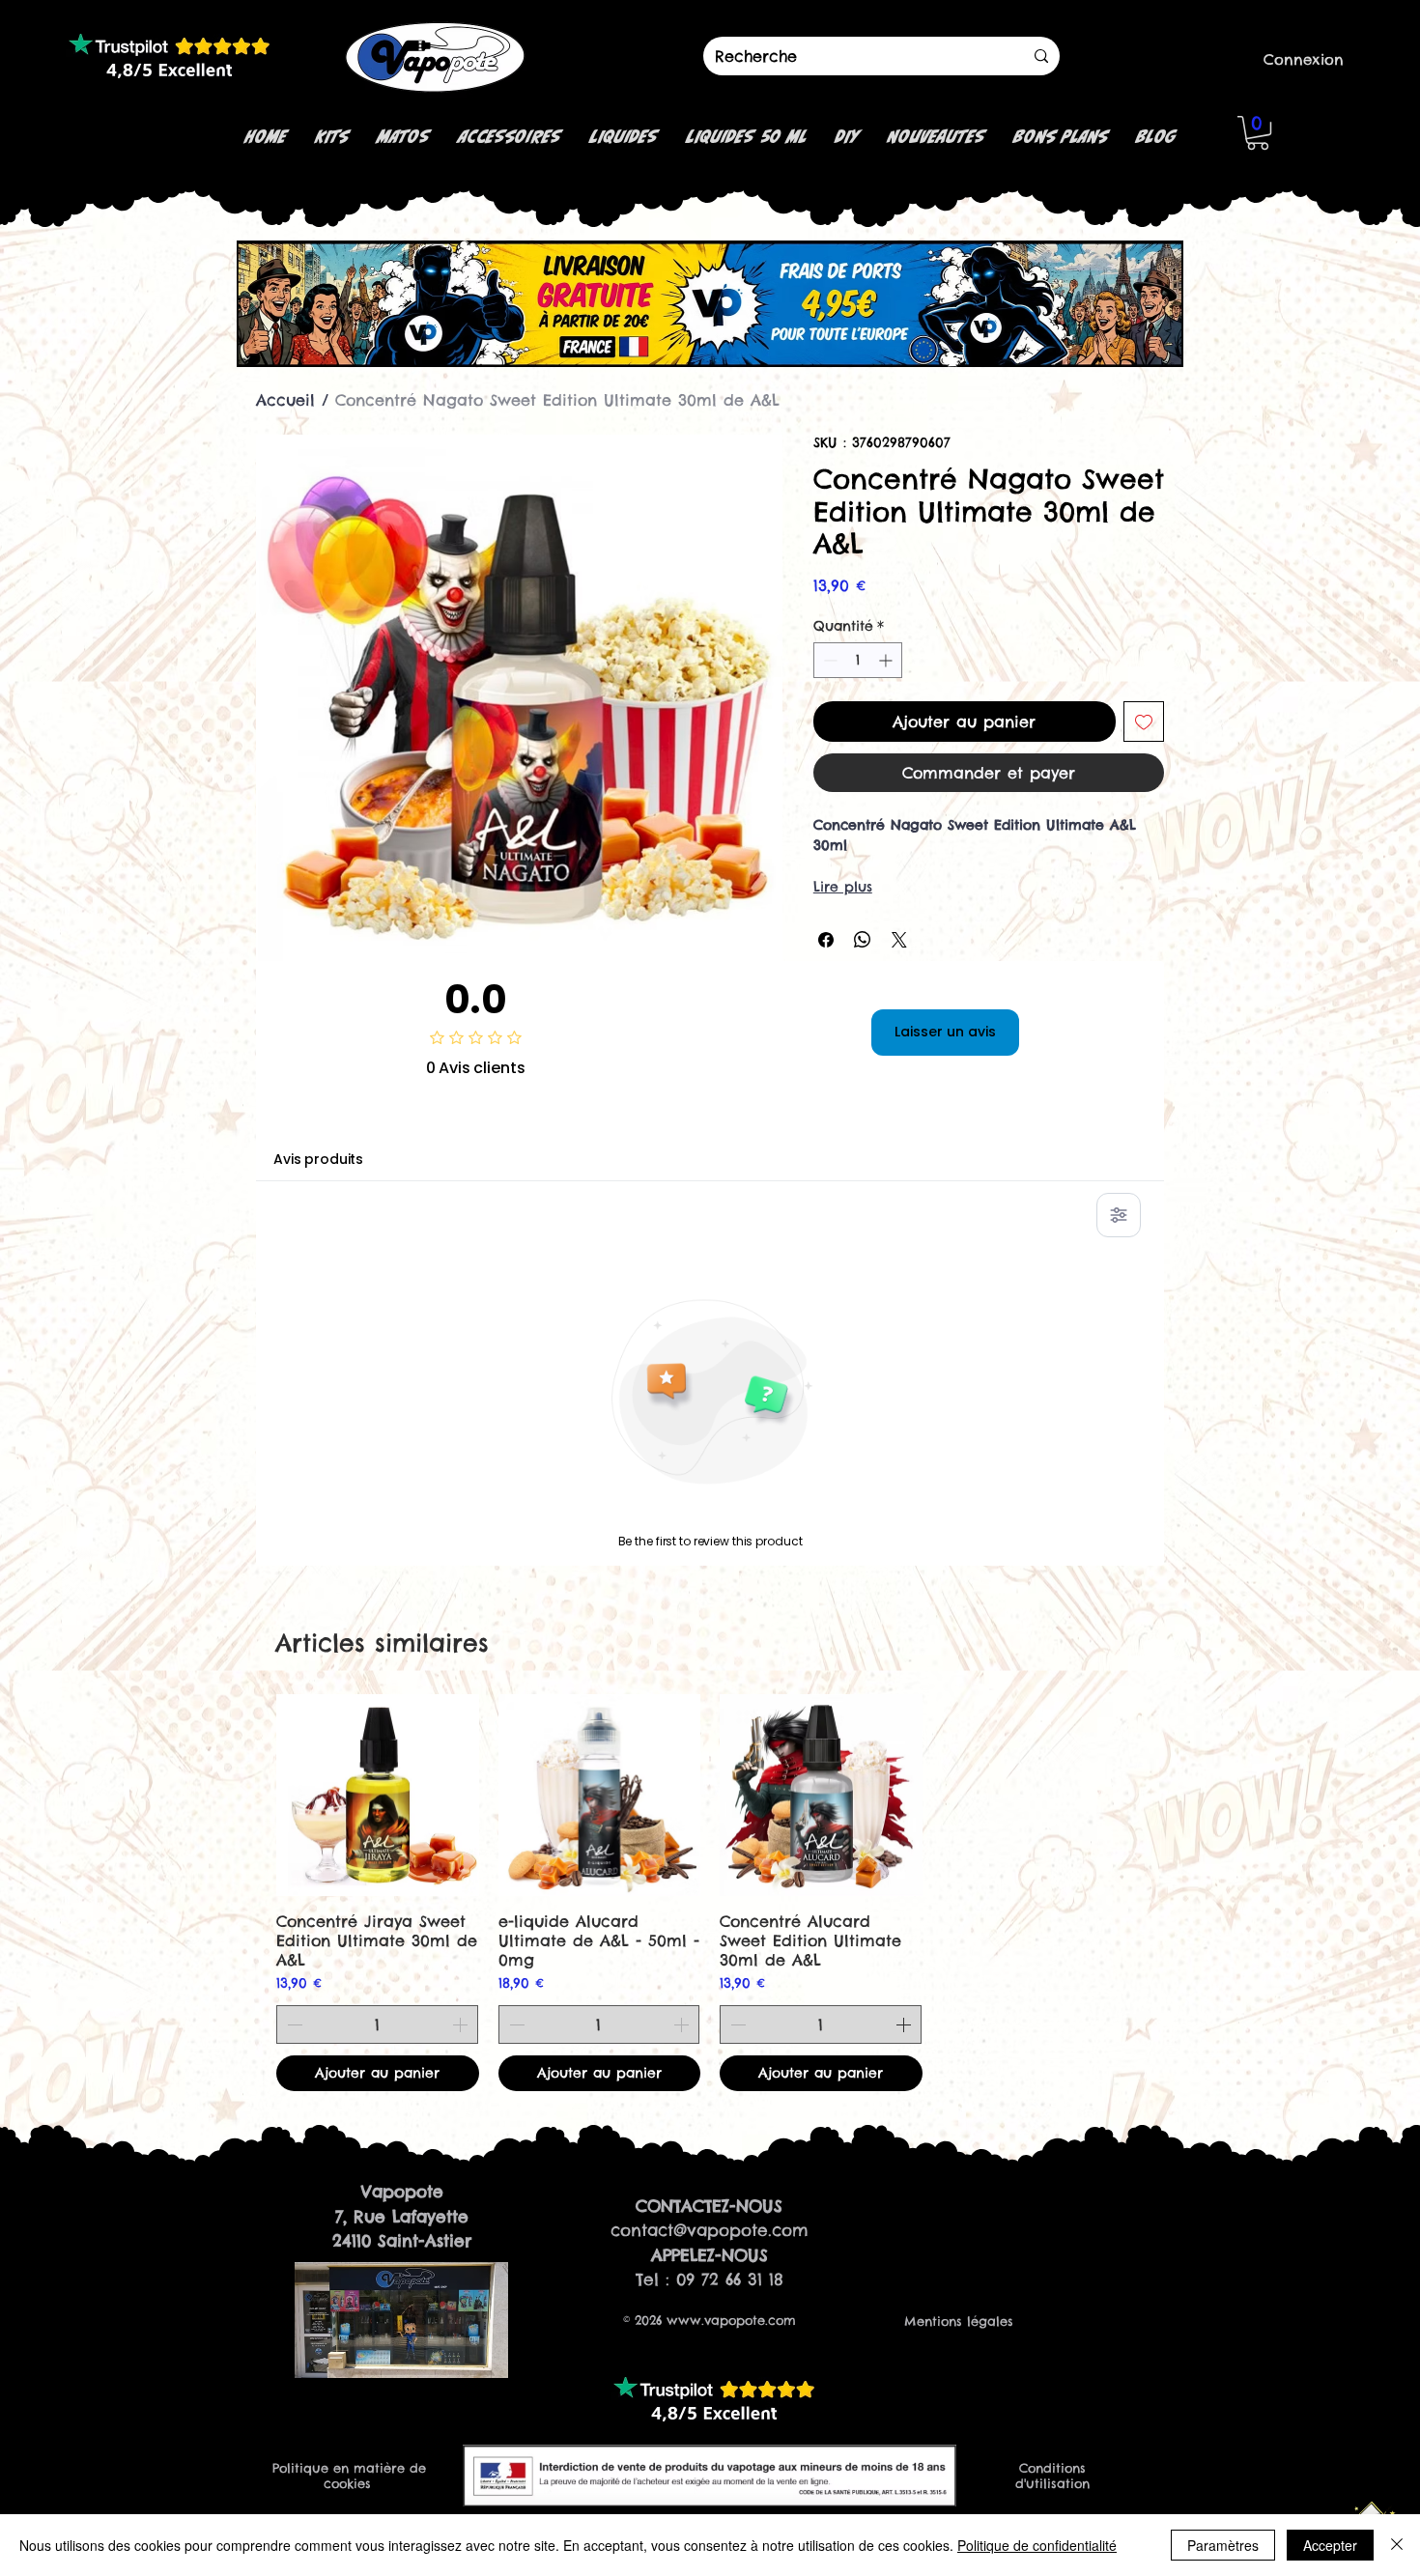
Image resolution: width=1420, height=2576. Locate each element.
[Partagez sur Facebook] (826, 940)
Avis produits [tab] (318, 1159)
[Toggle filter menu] (1119, 1215)
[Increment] (887, 660)
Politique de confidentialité (1037, 2545)
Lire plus (843, 887)
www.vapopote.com (731, 2320)
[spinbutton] (858, 660)
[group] (710, 1893)
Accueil (285, 400)
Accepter (1330, 2545)
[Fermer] (1397, 2545)
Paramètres (1223, 2545)
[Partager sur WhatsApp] (863, 940)
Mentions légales (959, 2321)
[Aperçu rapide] (378, 1796)
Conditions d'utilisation (1052, 2476)
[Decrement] (828, 660)
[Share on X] (899, 940)
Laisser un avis (945, 1032)
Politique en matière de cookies (349, 2476)
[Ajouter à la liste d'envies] (1144, 722)
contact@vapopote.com (710, 2230)
